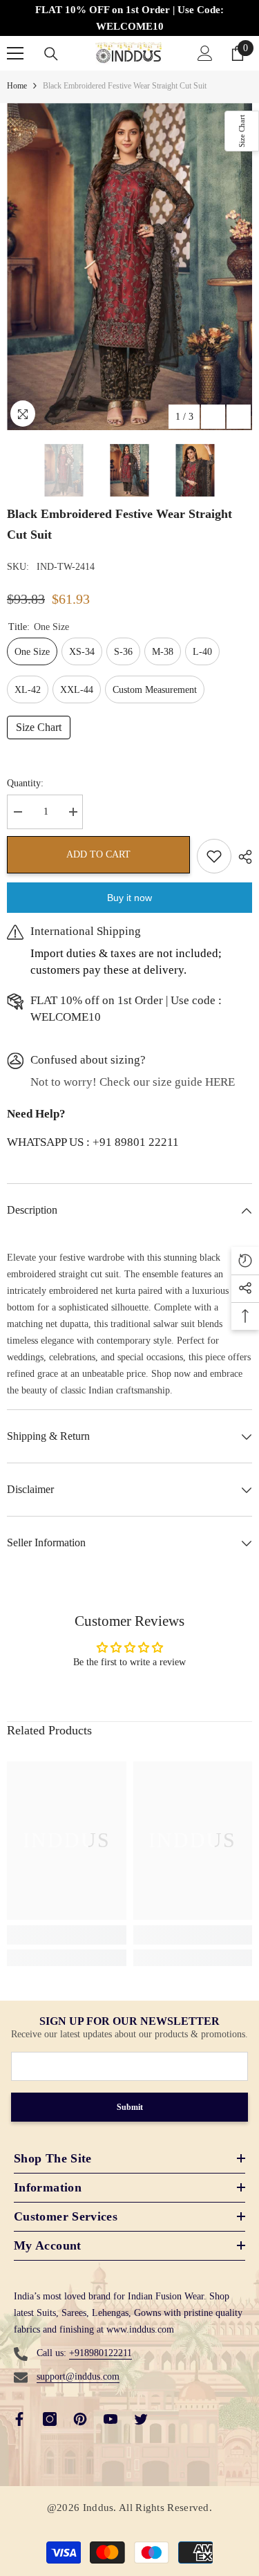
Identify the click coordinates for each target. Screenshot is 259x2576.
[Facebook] (19, 2419)
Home (17, 86)
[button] (213, 417)
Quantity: (25, 783)
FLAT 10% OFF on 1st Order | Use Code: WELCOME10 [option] (129, 18)
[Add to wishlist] (214, 856)
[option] (129, 267)
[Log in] (205, 53)
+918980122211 (100, 2353)
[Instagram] (50, 2419)
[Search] (51, 54)
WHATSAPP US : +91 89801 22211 (93, 1142)
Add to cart (98, 854)
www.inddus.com (140, 2329)
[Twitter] (141, 2419)
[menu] (15, 53)
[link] (67, 1935)
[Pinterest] (80, 2419)
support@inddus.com (78, 2376)
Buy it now (129, 898)
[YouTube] (111, 2419)
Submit (130, 2107)
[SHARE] (242, 857)
